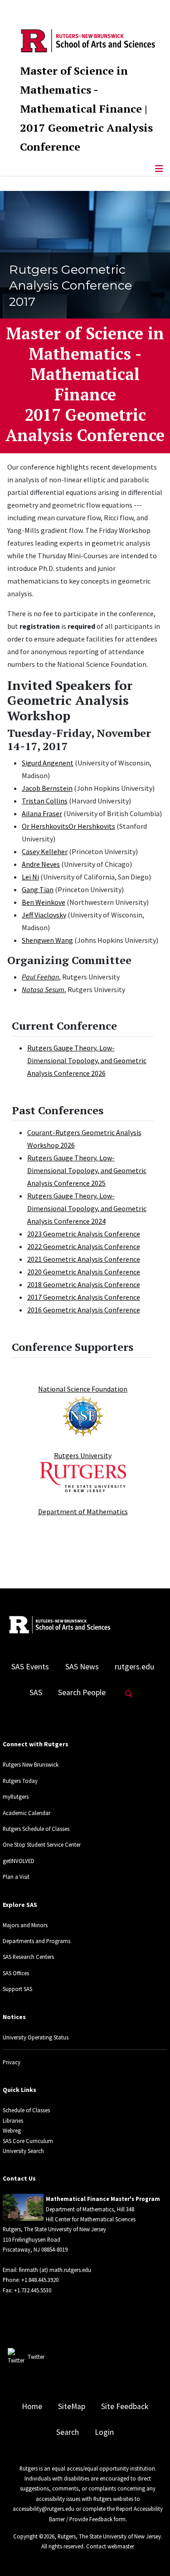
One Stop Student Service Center (42, 1844)
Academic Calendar (27, 1813)
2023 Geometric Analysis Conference (84, 1234)
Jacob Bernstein (47, 788)
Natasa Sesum (43, 989)
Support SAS (17, 1989)
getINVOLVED (19, 1861)
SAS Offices (16, 1973)
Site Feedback (125, 2406)
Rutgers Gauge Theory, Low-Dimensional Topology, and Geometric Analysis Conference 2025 (87, 1170)
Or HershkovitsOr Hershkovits (68, 826)
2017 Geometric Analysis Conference (84, 1297)
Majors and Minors (25, 1925)
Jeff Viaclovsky (44, 915)
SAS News (82, 1667)
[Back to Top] (150, 2554)
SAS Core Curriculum (28, 2141)
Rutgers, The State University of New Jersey (109, 2536)
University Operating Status (36, 2037)
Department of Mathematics (83, 1511)
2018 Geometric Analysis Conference (84, 1284)
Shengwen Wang (47, 940)
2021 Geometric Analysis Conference (84, 1259)
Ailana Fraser (42, 813)
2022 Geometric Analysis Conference (84, 1246)
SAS (36, 1692)
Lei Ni (30, 877)
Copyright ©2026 (34, 2536)
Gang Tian (38, 889)
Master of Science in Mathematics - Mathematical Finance (81, 90)
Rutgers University (83, 1455)
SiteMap (72, 2406)
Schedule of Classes (26, 2110)
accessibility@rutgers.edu (44, 2509)
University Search (23, 2151)
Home (32, 2406)
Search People (82, 1692)
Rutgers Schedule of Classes (36, 1829)
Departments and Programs (36, 1941)
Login (104, 2432)
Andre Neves (41, 864)
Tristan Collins (45, 801)
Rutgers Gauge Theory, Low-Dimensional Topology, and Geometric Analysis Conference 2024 (87, 1208)
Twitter (36, 2357)
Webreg (12, 2130)
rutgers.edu (134, 1667)
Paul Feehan (40, 977)
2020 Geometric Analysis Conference (84, 1272)
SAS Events (30, 1667)
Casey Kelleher (45, 851)
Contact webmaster (110, 2546)
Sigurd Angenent (48, 763)
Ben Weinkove (44, 902)
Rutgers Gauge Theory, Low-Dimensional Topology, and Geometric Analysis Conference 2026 (87, 1060)
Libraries (13, 2120)
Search (68, 2432)
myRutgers (16, 1797)
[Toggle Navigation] (159, 169)
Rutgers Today (20, 1781)
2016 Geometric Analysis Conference (84, 1310)
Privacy (12, 2062)
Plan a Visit (16, 1877)
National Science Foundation (83, 1389)
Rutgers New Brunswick (31, 1764)
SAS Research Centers (28, 1957)
